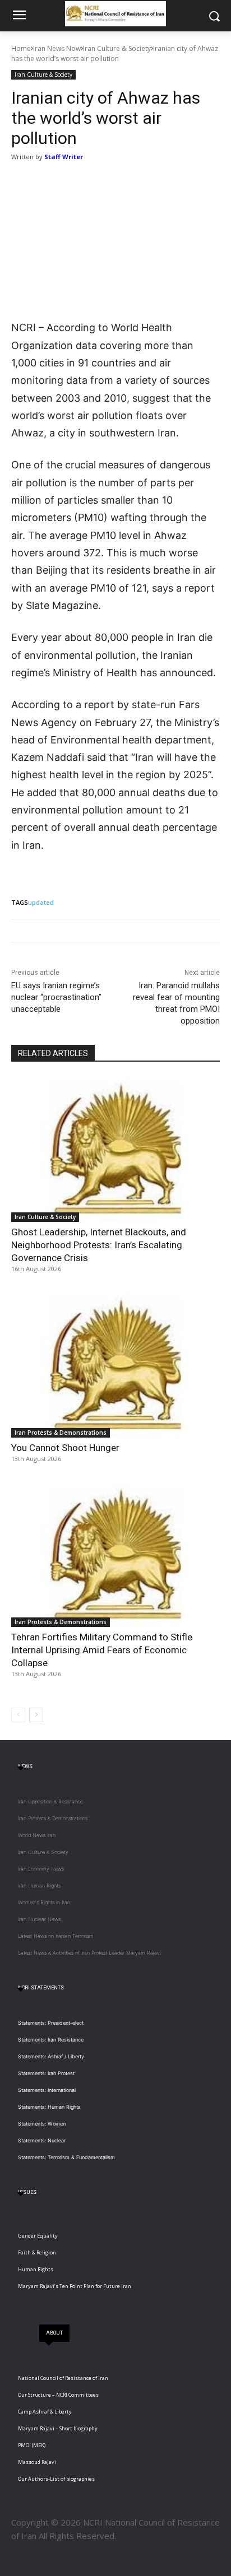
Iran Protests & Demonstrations (61, 1433)
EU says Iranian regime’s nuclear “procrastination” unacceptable (56, 997)
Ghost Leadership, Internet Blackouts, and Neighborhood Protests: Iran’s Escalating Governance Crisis (99, 1245)
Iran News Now (57, 48)
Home (21, 48)
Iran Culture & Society (117, 48)
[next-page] (36, 1715)
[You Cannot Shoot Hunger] (115, 1364)
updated (41, 902)
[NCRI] (115, 14)
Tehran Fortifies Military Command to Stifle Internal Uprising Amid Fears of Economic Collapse (102, 1650)
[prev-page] (18, 1715)
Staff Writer (64, 157)
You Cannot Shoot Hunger (65, 1448)
